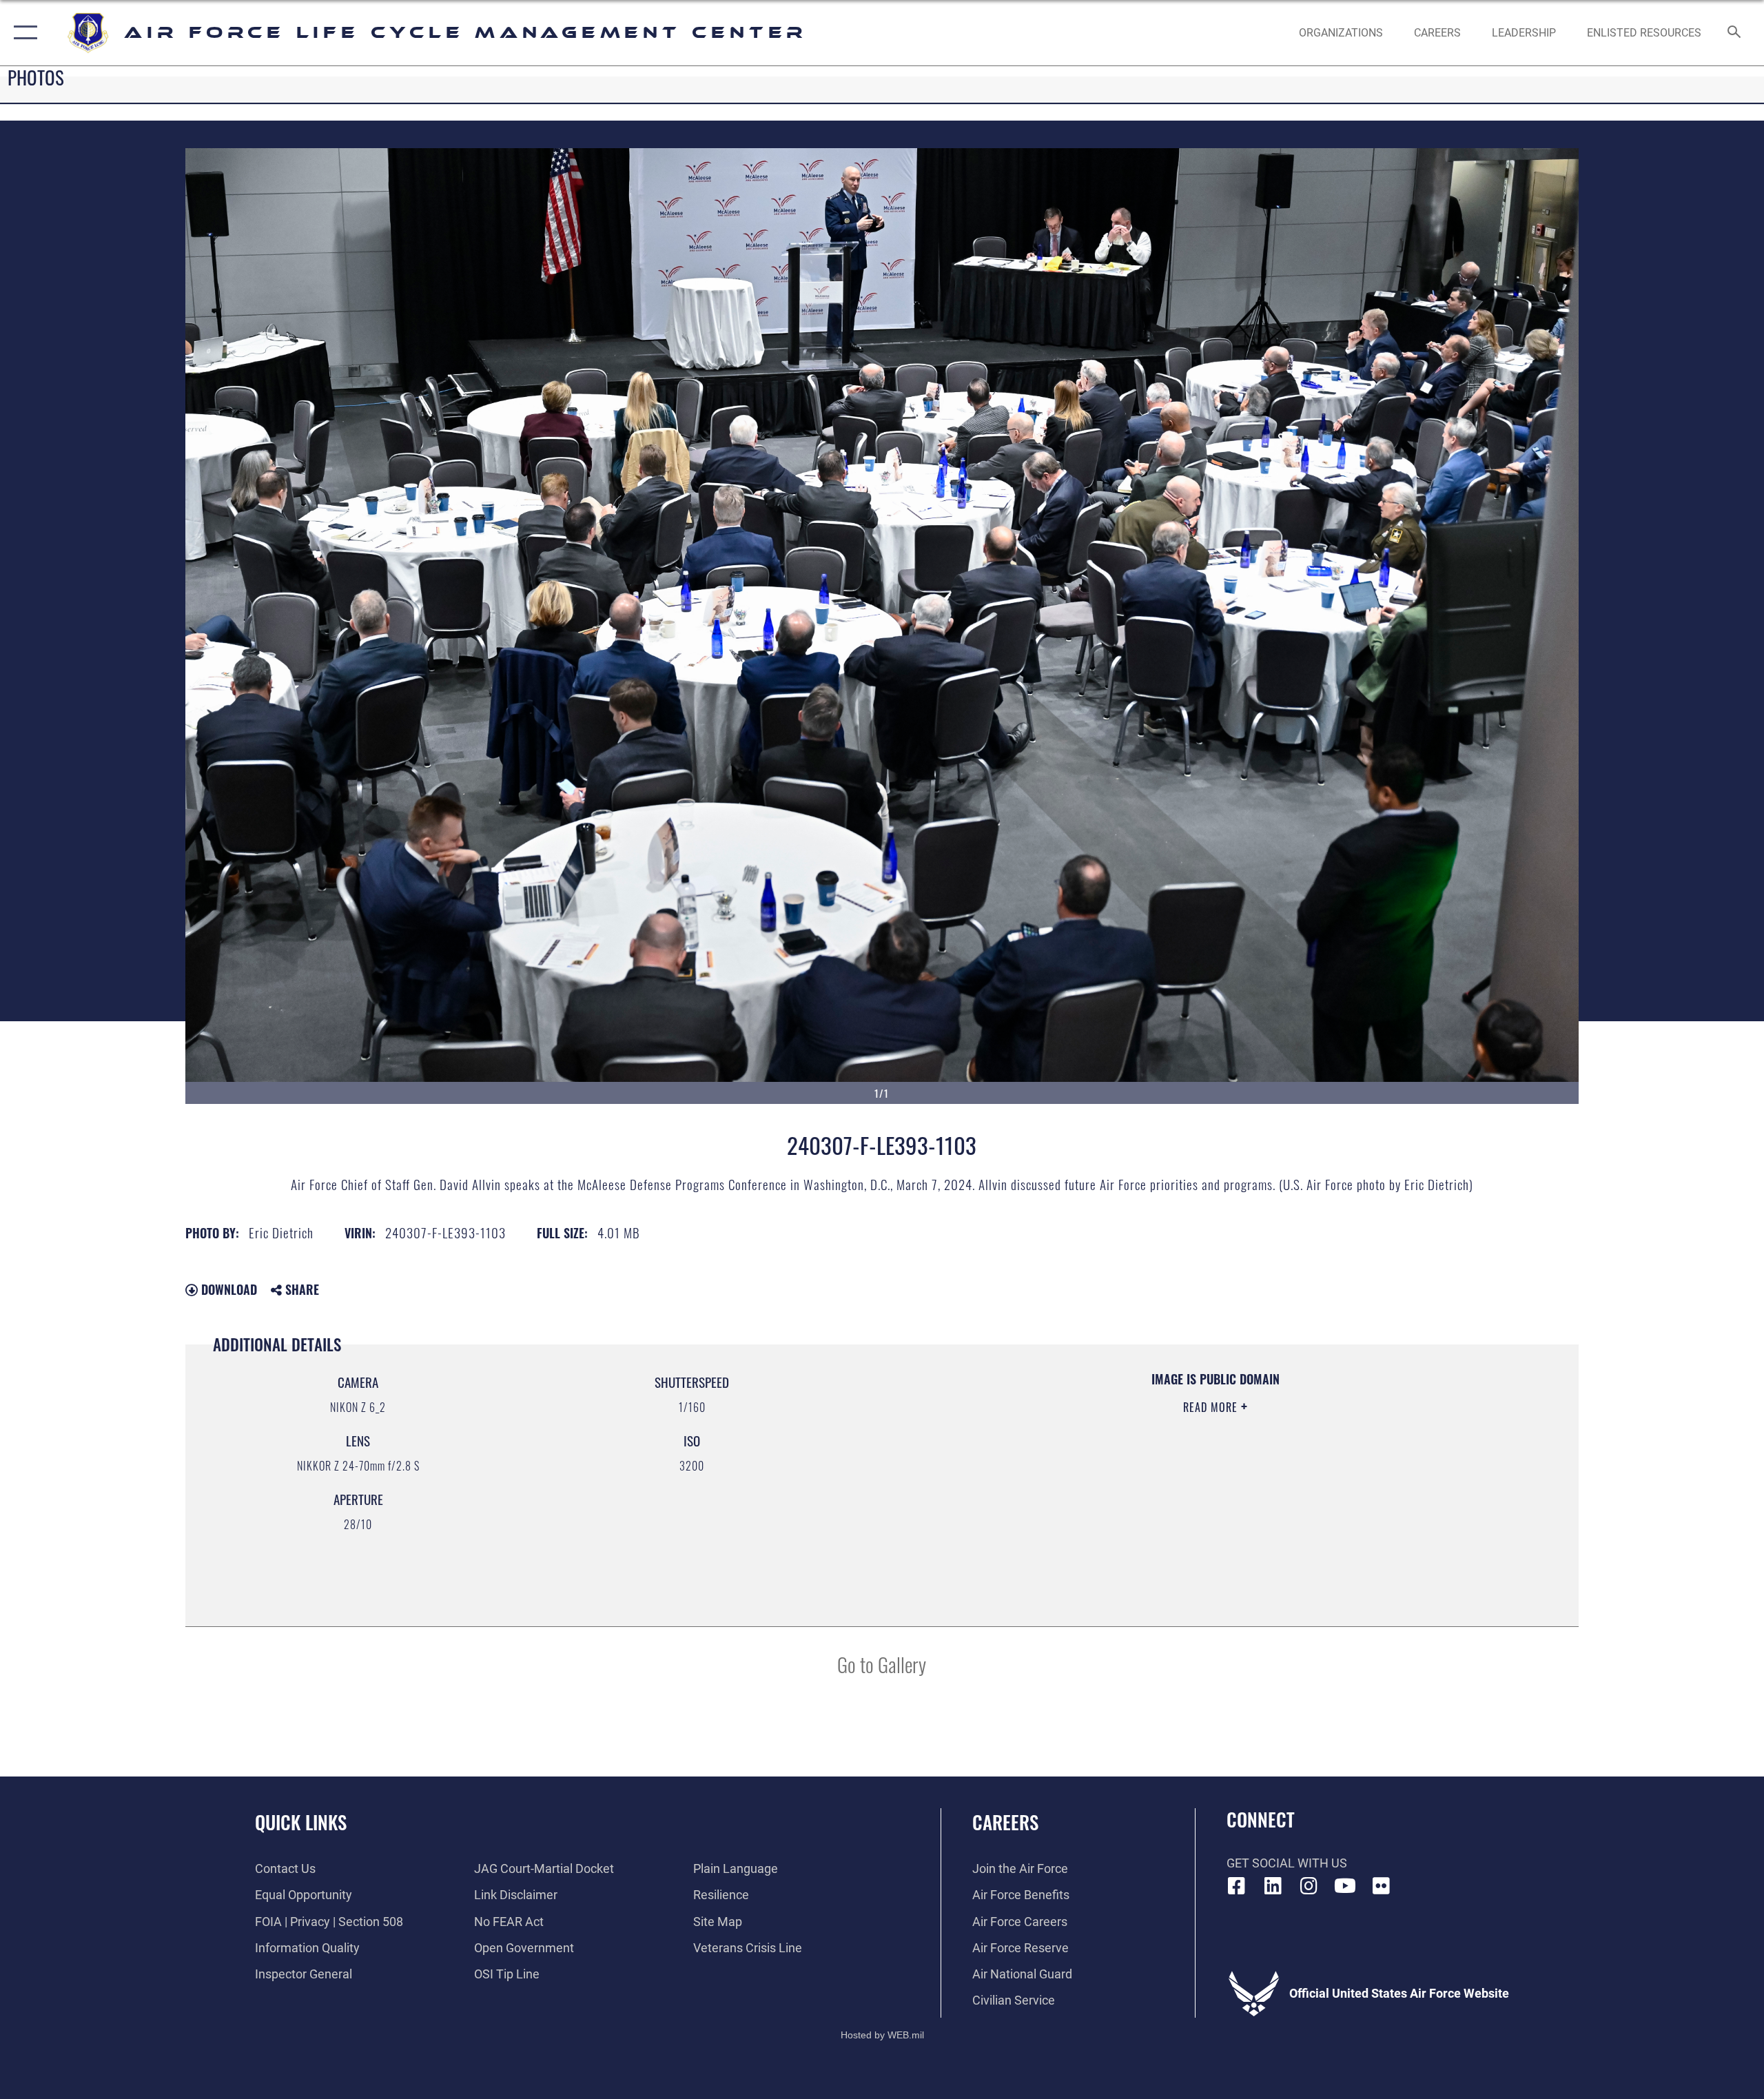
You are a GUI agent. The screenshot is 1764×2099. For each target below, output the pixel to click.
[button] (22, 33)
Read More (1212, 1407)
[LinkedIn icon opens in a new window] (1273, 1886)
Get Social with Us (1287, 1863)
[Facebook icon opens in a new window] (1237, 1886)
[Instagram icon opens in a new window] (1309, 1886)
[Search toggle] (1735, 33)
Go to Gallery (882, 1664)
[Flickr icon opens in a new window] (1382, 1886)
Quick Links (301, 1822)
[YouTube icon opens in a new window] (1345, 1886)
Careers (1005, 1822)
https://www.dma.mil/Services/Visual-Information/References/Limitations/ (1065, 1475)
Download (227, 1289)
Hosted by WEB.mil (882, 2035)
